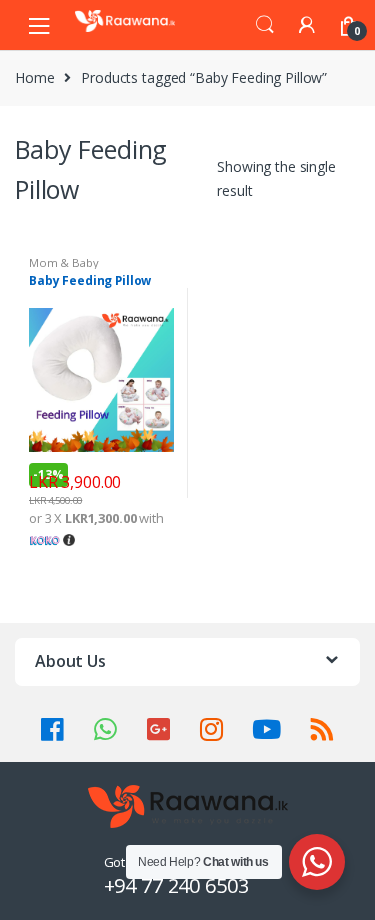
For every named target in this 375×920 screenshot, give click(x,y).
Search (265, 25)
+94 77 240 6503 (176, 885)
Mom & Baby (64, 262)
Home (34, 77)
